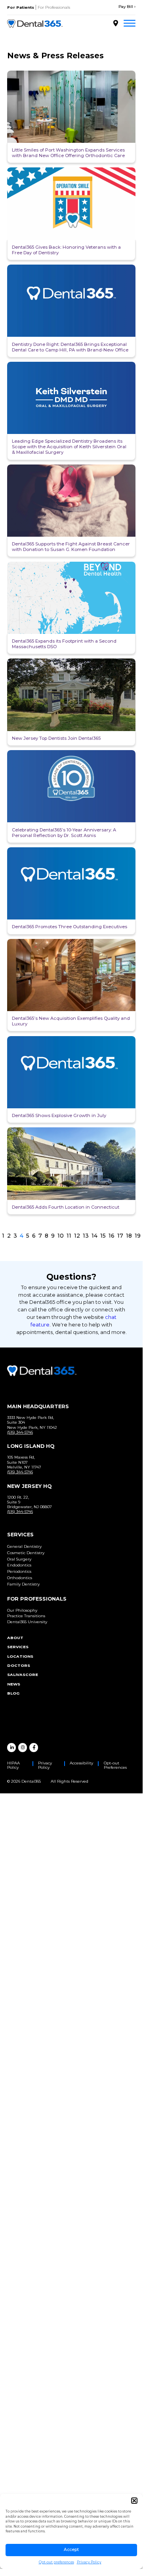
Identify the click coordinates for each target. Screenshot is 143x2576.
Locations (20, 1656)
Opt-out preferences (56, 2562)
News (14, 1684)
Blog (13, 1693)
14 (94, 1236)
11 (69, 1236)
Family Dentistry (23, 1584)
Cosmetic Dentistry (26, 1553)
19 (138, 1236)
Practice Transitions (26, 1616)
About (15, 1638)
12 (77, 1236)
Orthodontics (20, 1578)
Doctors (19, 1665)
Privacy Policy (89, 2562)
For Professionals (54, 7)
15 (103, 1236)
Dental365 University (27, 1622)
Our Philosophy (22, 1610)
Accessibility (81, 1763)
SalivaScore (23, 1675)
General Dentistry (24, 1546)
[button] (134, 2501)
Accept (71, 2550)
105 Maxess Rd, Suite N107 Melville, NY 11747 (24, 1462)
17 (120, 1236)
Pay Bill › (127, 7)
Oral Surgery (19, 1559)
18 (129, 1236)
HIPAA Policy (13, 1765)
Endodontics (19, 1565)
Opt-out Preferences (115, 1765)
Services (18, 1647)
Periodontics (19, 1571)
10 (61, 1236)
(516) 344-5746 (20, 1432)
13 (86, 1236)
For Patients (21, 7)
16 (112, 1236)
